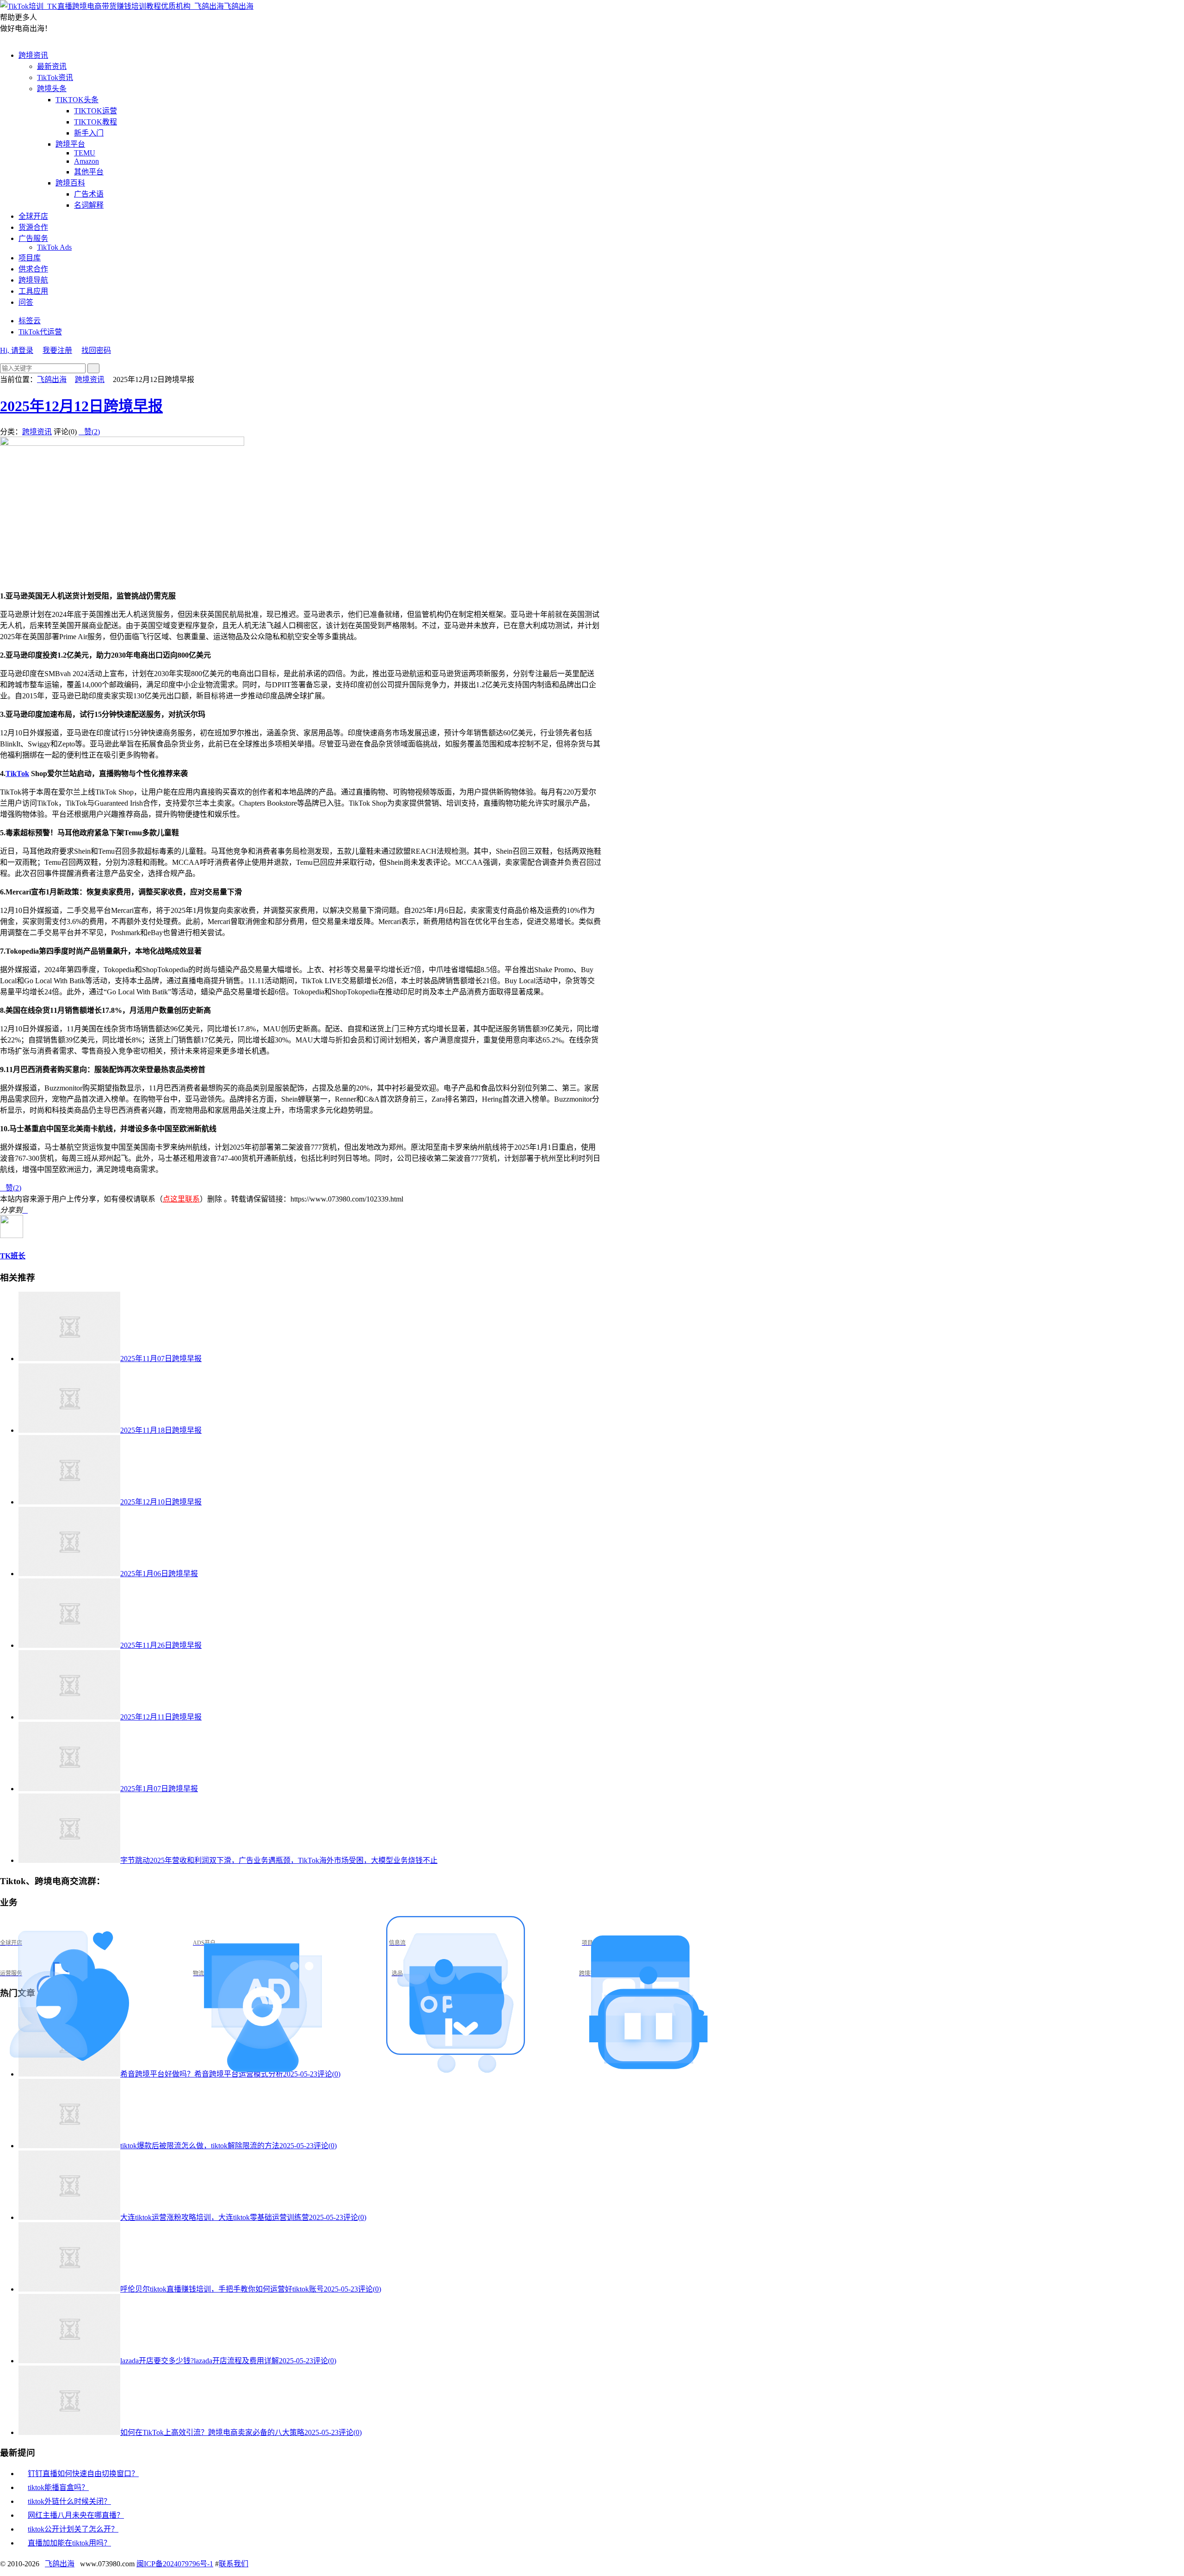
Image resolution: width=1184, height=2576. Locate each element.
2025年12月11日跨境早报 (161, 1717)
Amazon (86, 161)
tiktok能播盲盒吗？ (58, 2487)
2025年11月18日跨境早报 (161, 1430)
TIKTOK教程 (96, 122)
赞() (89, 432)
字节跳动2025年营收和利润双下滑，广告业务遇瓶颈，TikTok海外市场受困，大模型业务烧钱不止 (279, 1860)
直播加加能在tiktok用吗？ (69, 2543)
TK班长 (13, 1256)
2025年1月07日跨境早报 (159, 1789)
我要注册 (57, 350)
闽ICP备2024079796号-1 (175, 2564)
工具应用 (33, 291)
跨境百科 (70, 183)
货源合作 (33, 227)
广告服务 (33, 238)
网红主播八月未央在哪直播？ (76, 2515)
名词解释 (89, 205)
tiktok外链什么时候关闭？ (69, 2501)
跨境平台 (70, 144)
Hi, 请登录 (17, 350)
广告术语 (89, 194)
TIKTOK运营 (96, 111)
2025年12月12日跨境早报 (81, 406)
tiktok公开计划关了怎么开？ (73, 2529)
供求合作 (33, 269)
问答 (26, 302)
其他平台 (89, 172)
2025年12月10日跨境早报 (161, 1502)
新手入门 (89, 133)
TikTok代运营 (40, 332)
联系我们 (234, 2564)
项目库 (30, 258)
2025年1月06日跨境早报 (159, 1574)
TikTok (17, 773)
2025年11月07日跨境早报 (161, 1359)
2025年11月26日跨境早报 (161, 1645)
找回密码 (96, 350)
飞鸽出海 (239, 6)
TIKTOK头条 (77, 100)
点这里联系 (181, 1199)
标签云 (30, 321)
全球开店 (33, 216)
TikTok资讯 (55, 77)
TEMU (85, 153)
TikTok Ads (54, 247)
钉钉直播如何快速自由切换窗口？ (83, 2474)
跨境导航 (33, 280)
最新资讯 (52, 66)
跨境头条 (52, 89)
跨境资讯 (33, 55)
